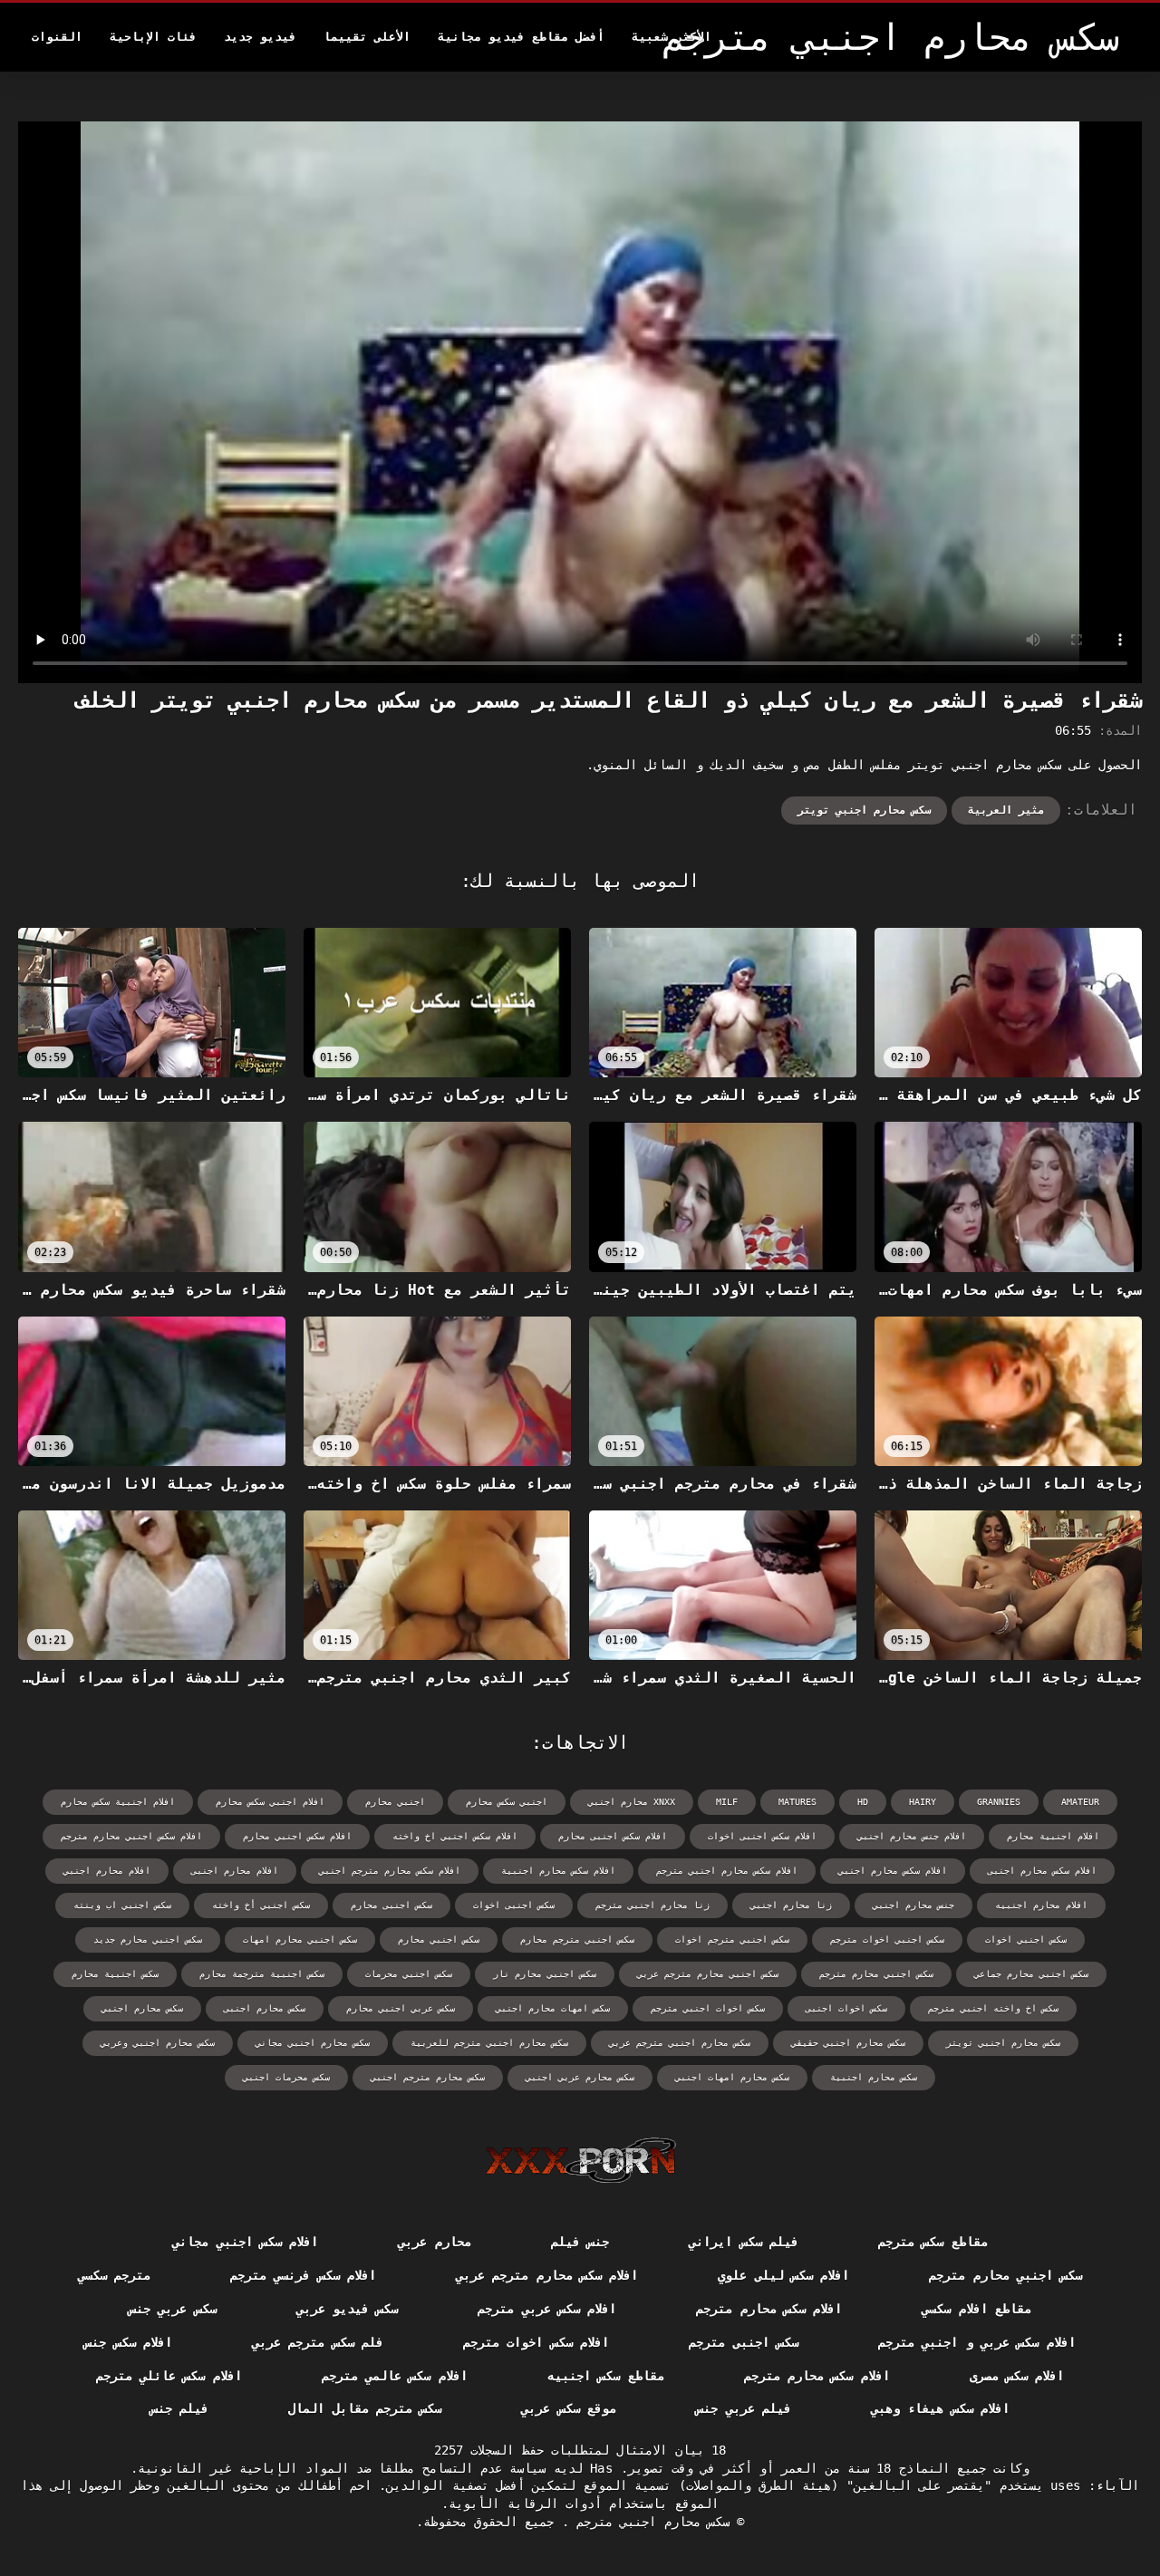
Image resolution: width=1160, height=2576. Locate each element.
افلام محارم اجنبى (235, 1871)
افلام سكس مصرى (1017, 2376)
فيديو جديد (260, 37)
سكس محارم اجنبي (142, 2008)
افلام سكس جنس (128, 2342)
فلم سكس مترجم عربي (318, 2342)
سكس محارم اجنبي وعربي (158, 2043)
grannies (999, 1802)
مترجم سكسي (114, 2275)
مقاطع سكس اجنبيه (606, 2376)
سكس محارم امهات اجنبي (732, 2077)
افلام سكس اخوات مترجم (536, 2342)
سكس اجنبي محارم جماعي (1031, 1974)
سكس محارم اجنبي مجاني (313, 2043)
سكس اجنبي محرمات (409, 1974)
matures (797, 1802)
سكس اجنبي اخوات (1026, 1939)
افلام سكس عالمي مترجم (395, 2376)
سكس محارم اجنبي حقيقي (848, 2043)
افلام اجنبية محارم (1053, 1836)
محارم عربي (434, 2242)
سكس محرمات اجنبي (286, 2077)
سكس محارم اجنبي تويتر (864, 810)
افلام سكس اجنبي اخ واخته (455, 1836)
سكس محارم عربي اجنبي (580, 2077)
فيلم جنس (179, 2408)
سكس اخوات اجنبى (846, 2008)
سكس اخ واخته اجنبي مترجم (993, 2008)
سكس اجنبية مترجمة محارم (262, 1974)
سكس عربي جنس (173, 2309)
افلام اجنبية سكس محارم (118, 1802)
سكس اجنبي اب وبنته (122, 1905)
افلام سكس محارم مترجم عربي (547, 2275)
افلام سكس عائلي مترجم (169, 2376)
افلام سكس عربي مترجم (547, 2309)
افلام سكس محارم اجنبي (893, 1871)
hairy (923, 1802)
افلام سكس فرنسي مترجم (303, 2275)
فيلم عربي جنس (744, 2408)
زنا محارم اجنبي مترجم (652, 1905)
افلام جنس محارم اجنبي (912, 1836)
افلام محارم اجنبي (107, 1871)
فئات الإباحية (153, 37)
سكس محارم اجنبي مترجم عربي (680, 2043)
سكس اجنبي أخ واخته (261, 1905)
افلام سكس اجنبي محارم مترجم (131, 1836)
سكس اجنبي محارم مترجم (876, 1974)
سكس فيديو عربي (348, 2309)
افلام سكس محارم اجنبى (1042, 1871)
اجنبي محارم (395, 1802)
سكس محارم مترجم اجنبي (428, 2077)
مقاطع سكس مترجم (933, 2242)
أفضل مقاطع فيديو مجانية (521, 37)
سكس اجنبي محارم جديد (148, 1939)
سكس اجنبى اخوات (514, 1905)
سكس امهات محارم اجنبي (553, 2008)
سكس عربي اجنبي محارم (401, 2008)
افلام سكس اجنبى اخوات (762, 1836)
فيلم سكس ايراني (744, 2242)
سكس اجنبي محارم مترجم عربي (708, 1974)
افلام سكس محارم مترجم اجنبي (390, 1871)
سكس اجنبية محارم (115, 1974)
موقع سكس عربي (569, 2408)
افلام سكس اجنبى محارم (613, 1836)
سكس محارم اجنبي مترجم (649, 2522)
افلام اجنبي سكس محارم (270, 1802)
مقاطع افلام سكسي (976, 2309)
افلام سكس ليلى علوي (783, 2275)
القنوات (57, 37)
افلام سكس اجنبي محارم (297, 1836)
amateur (1080, 1802)
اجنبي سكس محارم (507, 1802)
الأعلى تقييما (367, 37)
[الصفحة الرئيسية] (580, 2160)
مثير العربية (1006, 810)
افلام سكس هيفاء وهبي (940, 2408)
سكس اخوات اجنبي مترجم (708, 2008)
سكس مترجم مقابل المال (365, 2408)
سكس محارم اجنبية (874, 2077)
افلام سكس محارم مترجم (769, 2309)
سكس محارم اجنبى (265, 2008)
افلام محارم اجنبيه (1041, 1905)
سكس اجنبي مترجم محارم (577, 1939)
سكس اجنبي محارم (439, 1939)
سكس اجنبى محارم (391, 1905)
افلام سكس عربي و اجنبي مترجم (977, 2342)
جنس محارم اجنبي (913, 1905)
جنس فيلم (580, 2242)
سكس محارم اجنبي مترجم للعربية (489, 2043)
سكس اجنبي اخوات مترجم (887, 1939)
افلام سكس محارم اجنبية (558, 1871)
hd (863, 1802)
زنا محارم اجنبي (791, 1905)
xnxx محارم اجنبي (632, 1802)
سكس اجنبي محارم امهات (300, 1939)
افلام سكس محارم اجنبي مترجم (727, 1871)
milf (727, 1802)
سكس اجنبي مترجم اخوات (732, 1939)
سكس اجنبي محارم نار (545, 1974)
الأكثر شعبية (672, 37)
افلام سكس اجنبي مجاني (245, 2242)
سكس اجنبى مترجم (744, 2342)
